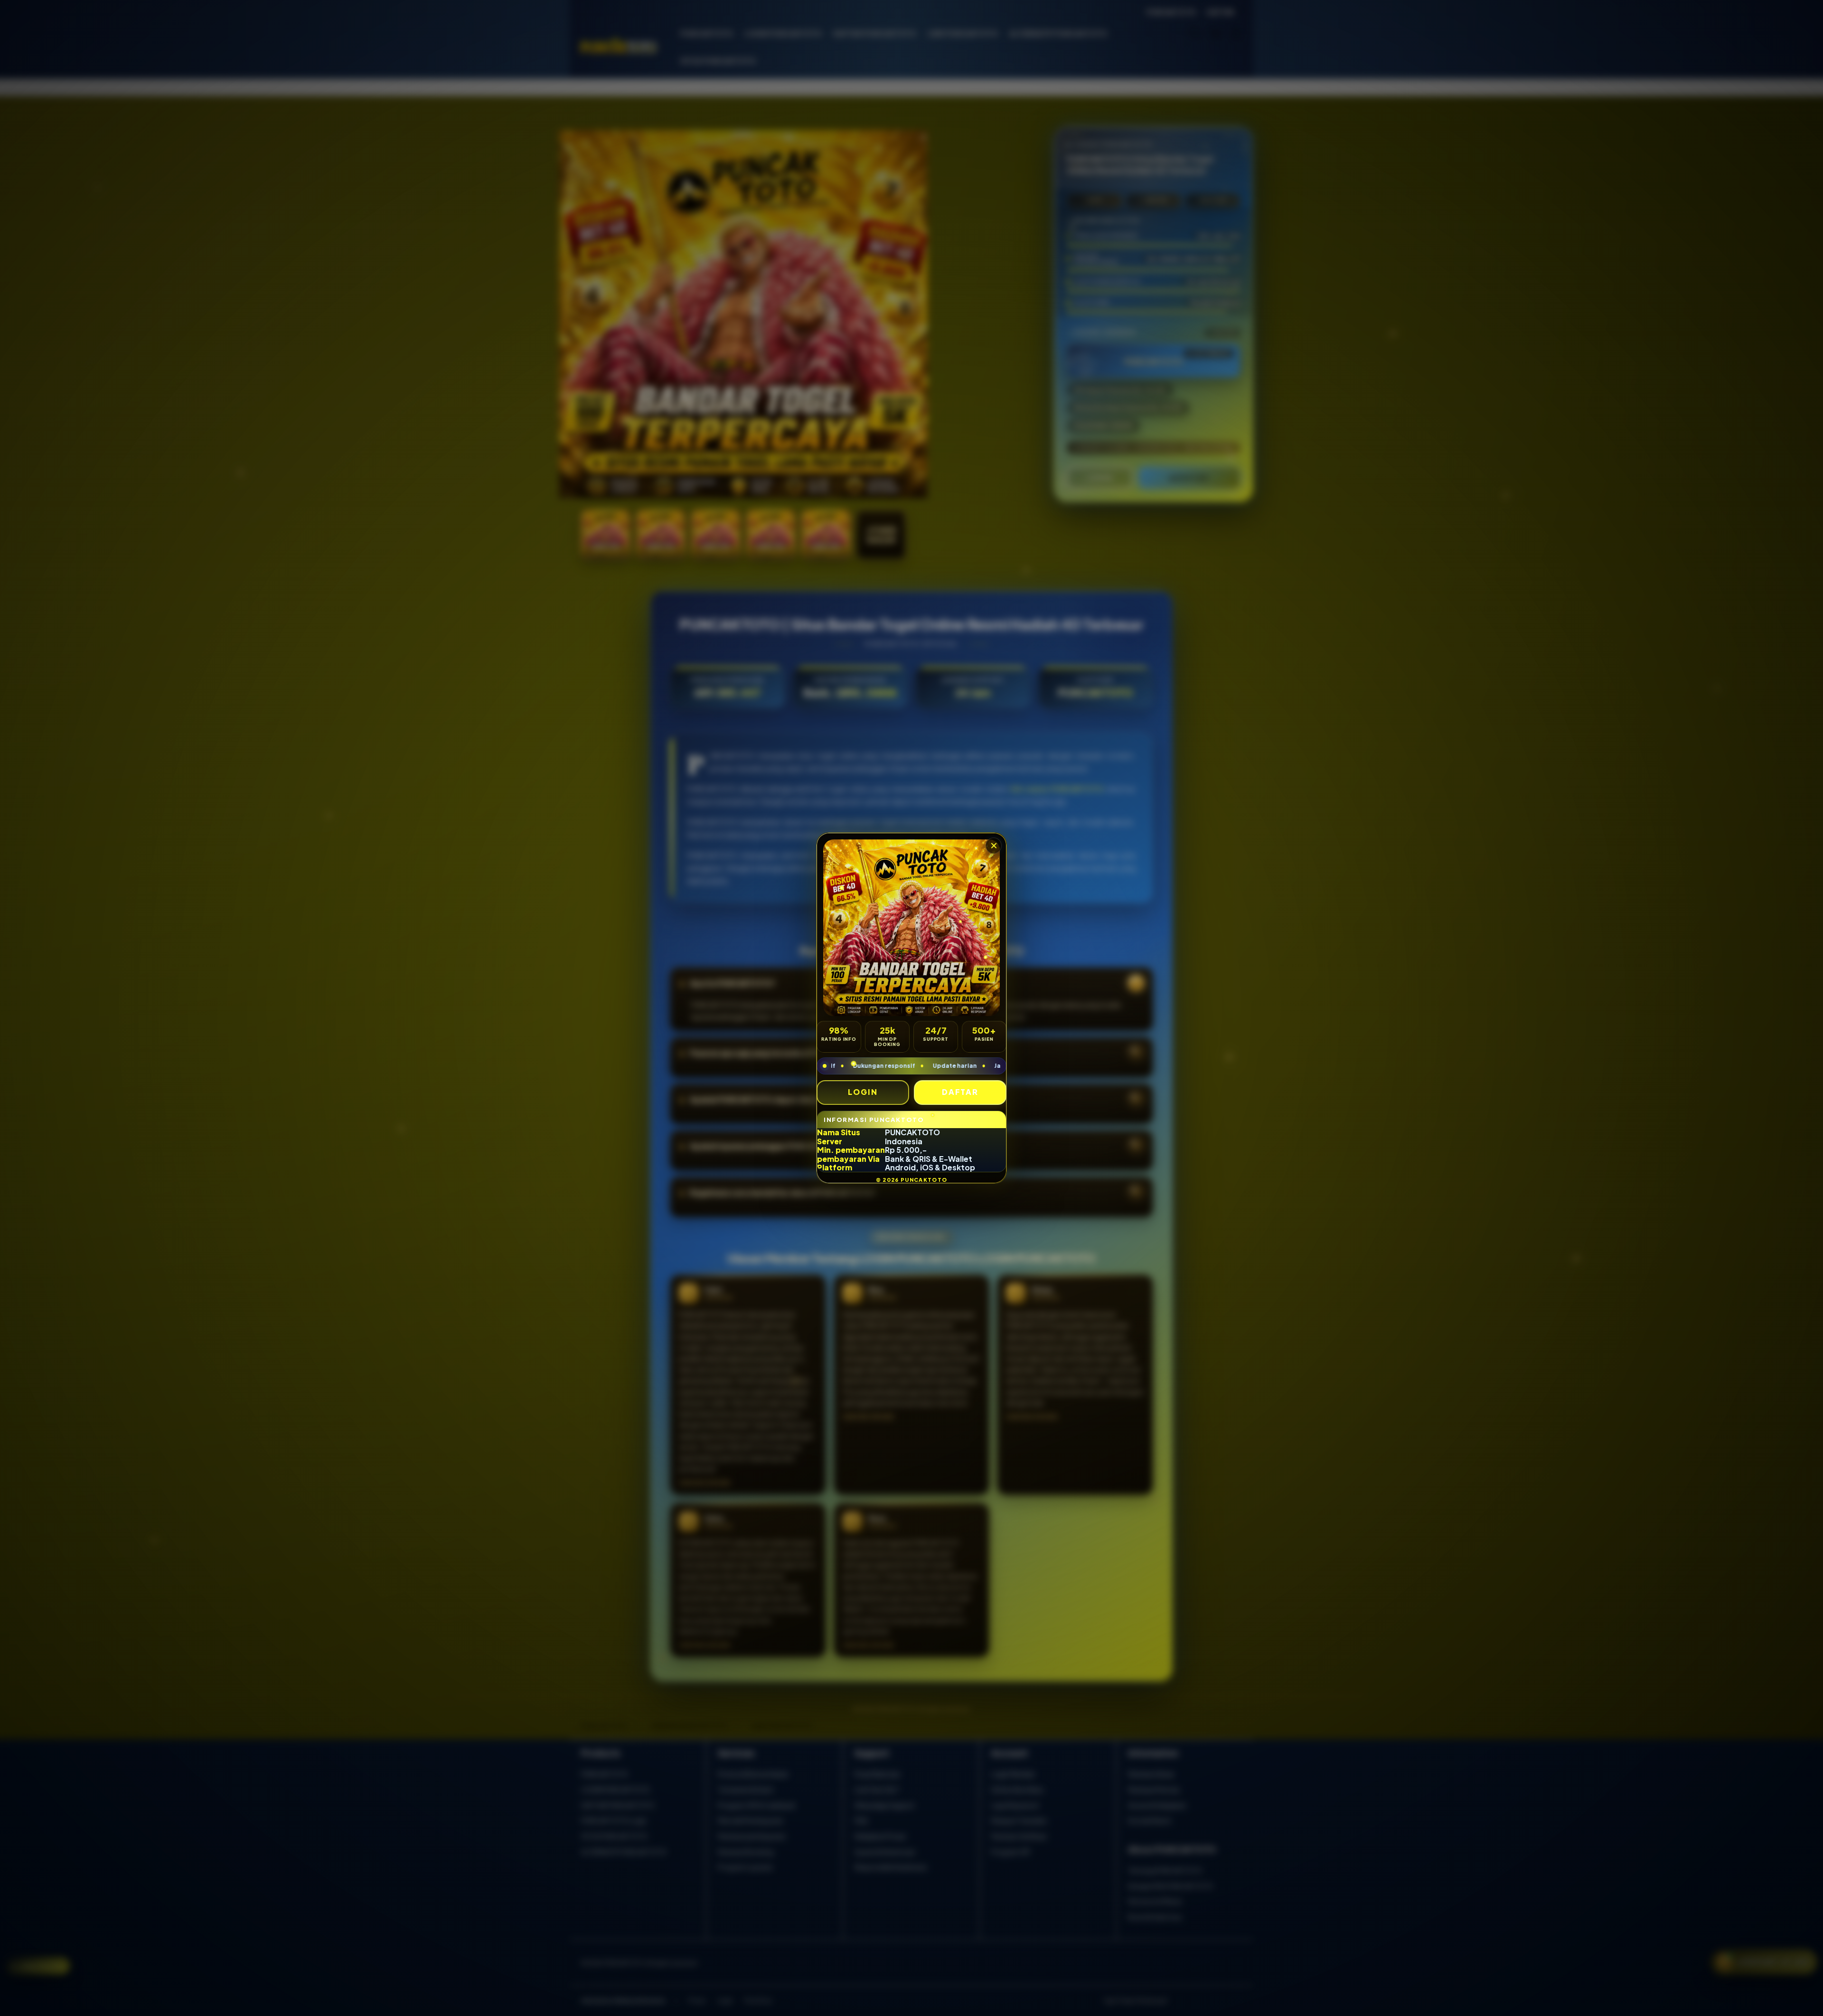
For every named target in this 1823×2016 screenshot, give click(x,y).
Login (863, 1092)
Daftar (960, 1092)
